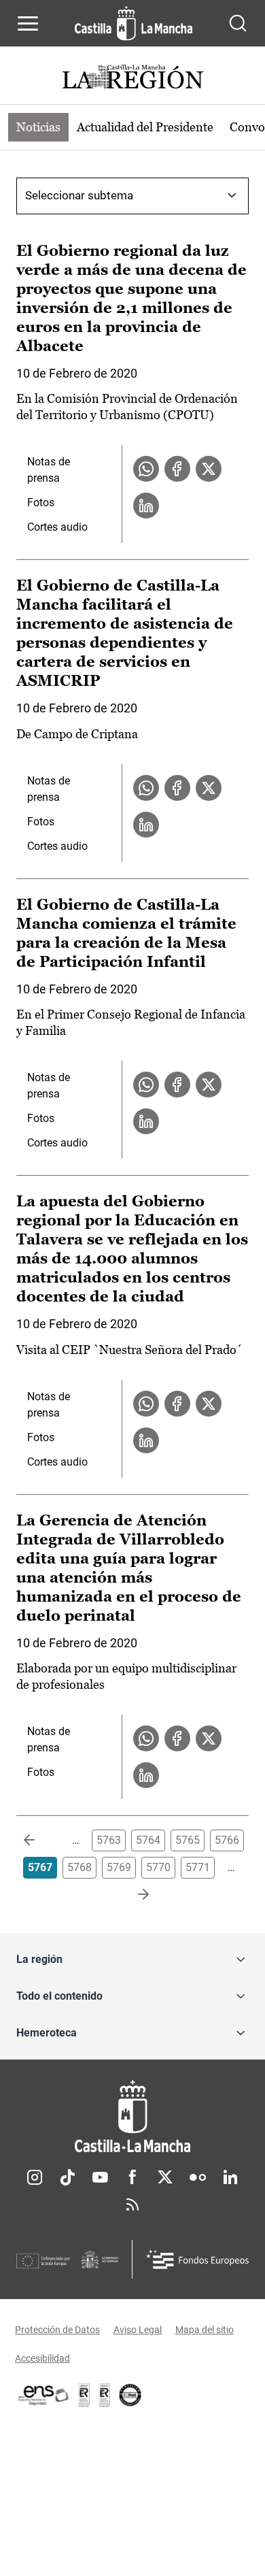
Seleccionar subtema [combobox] (79, 195)
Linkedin (230, 2177)
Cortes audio (57, 527)
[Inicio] (132, 2116)
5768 (79, 1867)
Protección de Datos (57, 2330)
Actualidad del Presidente (145, 127)
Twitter (165, 2177)
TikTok (67, 2177)
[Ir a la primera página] (40, 1840)
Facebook (132, 2177)
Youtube (100, 2177)
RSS (132, 2205)
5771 (198, 1867)
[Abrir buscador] (238, 23)
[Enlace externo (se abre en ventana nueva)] (105, 2395)
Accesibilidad (42, 2358)
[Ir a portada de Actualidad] (132, 79)
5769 (119, 1867)
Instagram (35, 2177)
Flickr (198, 2177)
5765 (188, 1840)
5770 (158, 1867)
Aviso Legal (138, 2330)
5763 (109, 1840)
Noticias (38, 127)
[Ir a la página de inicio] (134, 23)
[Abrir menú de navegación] (28, 23)
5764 (148, 1840)
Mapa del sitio (205, 2330)
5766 (227, 1840)
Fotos (41, 502)
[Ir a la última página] (132, 1895)
